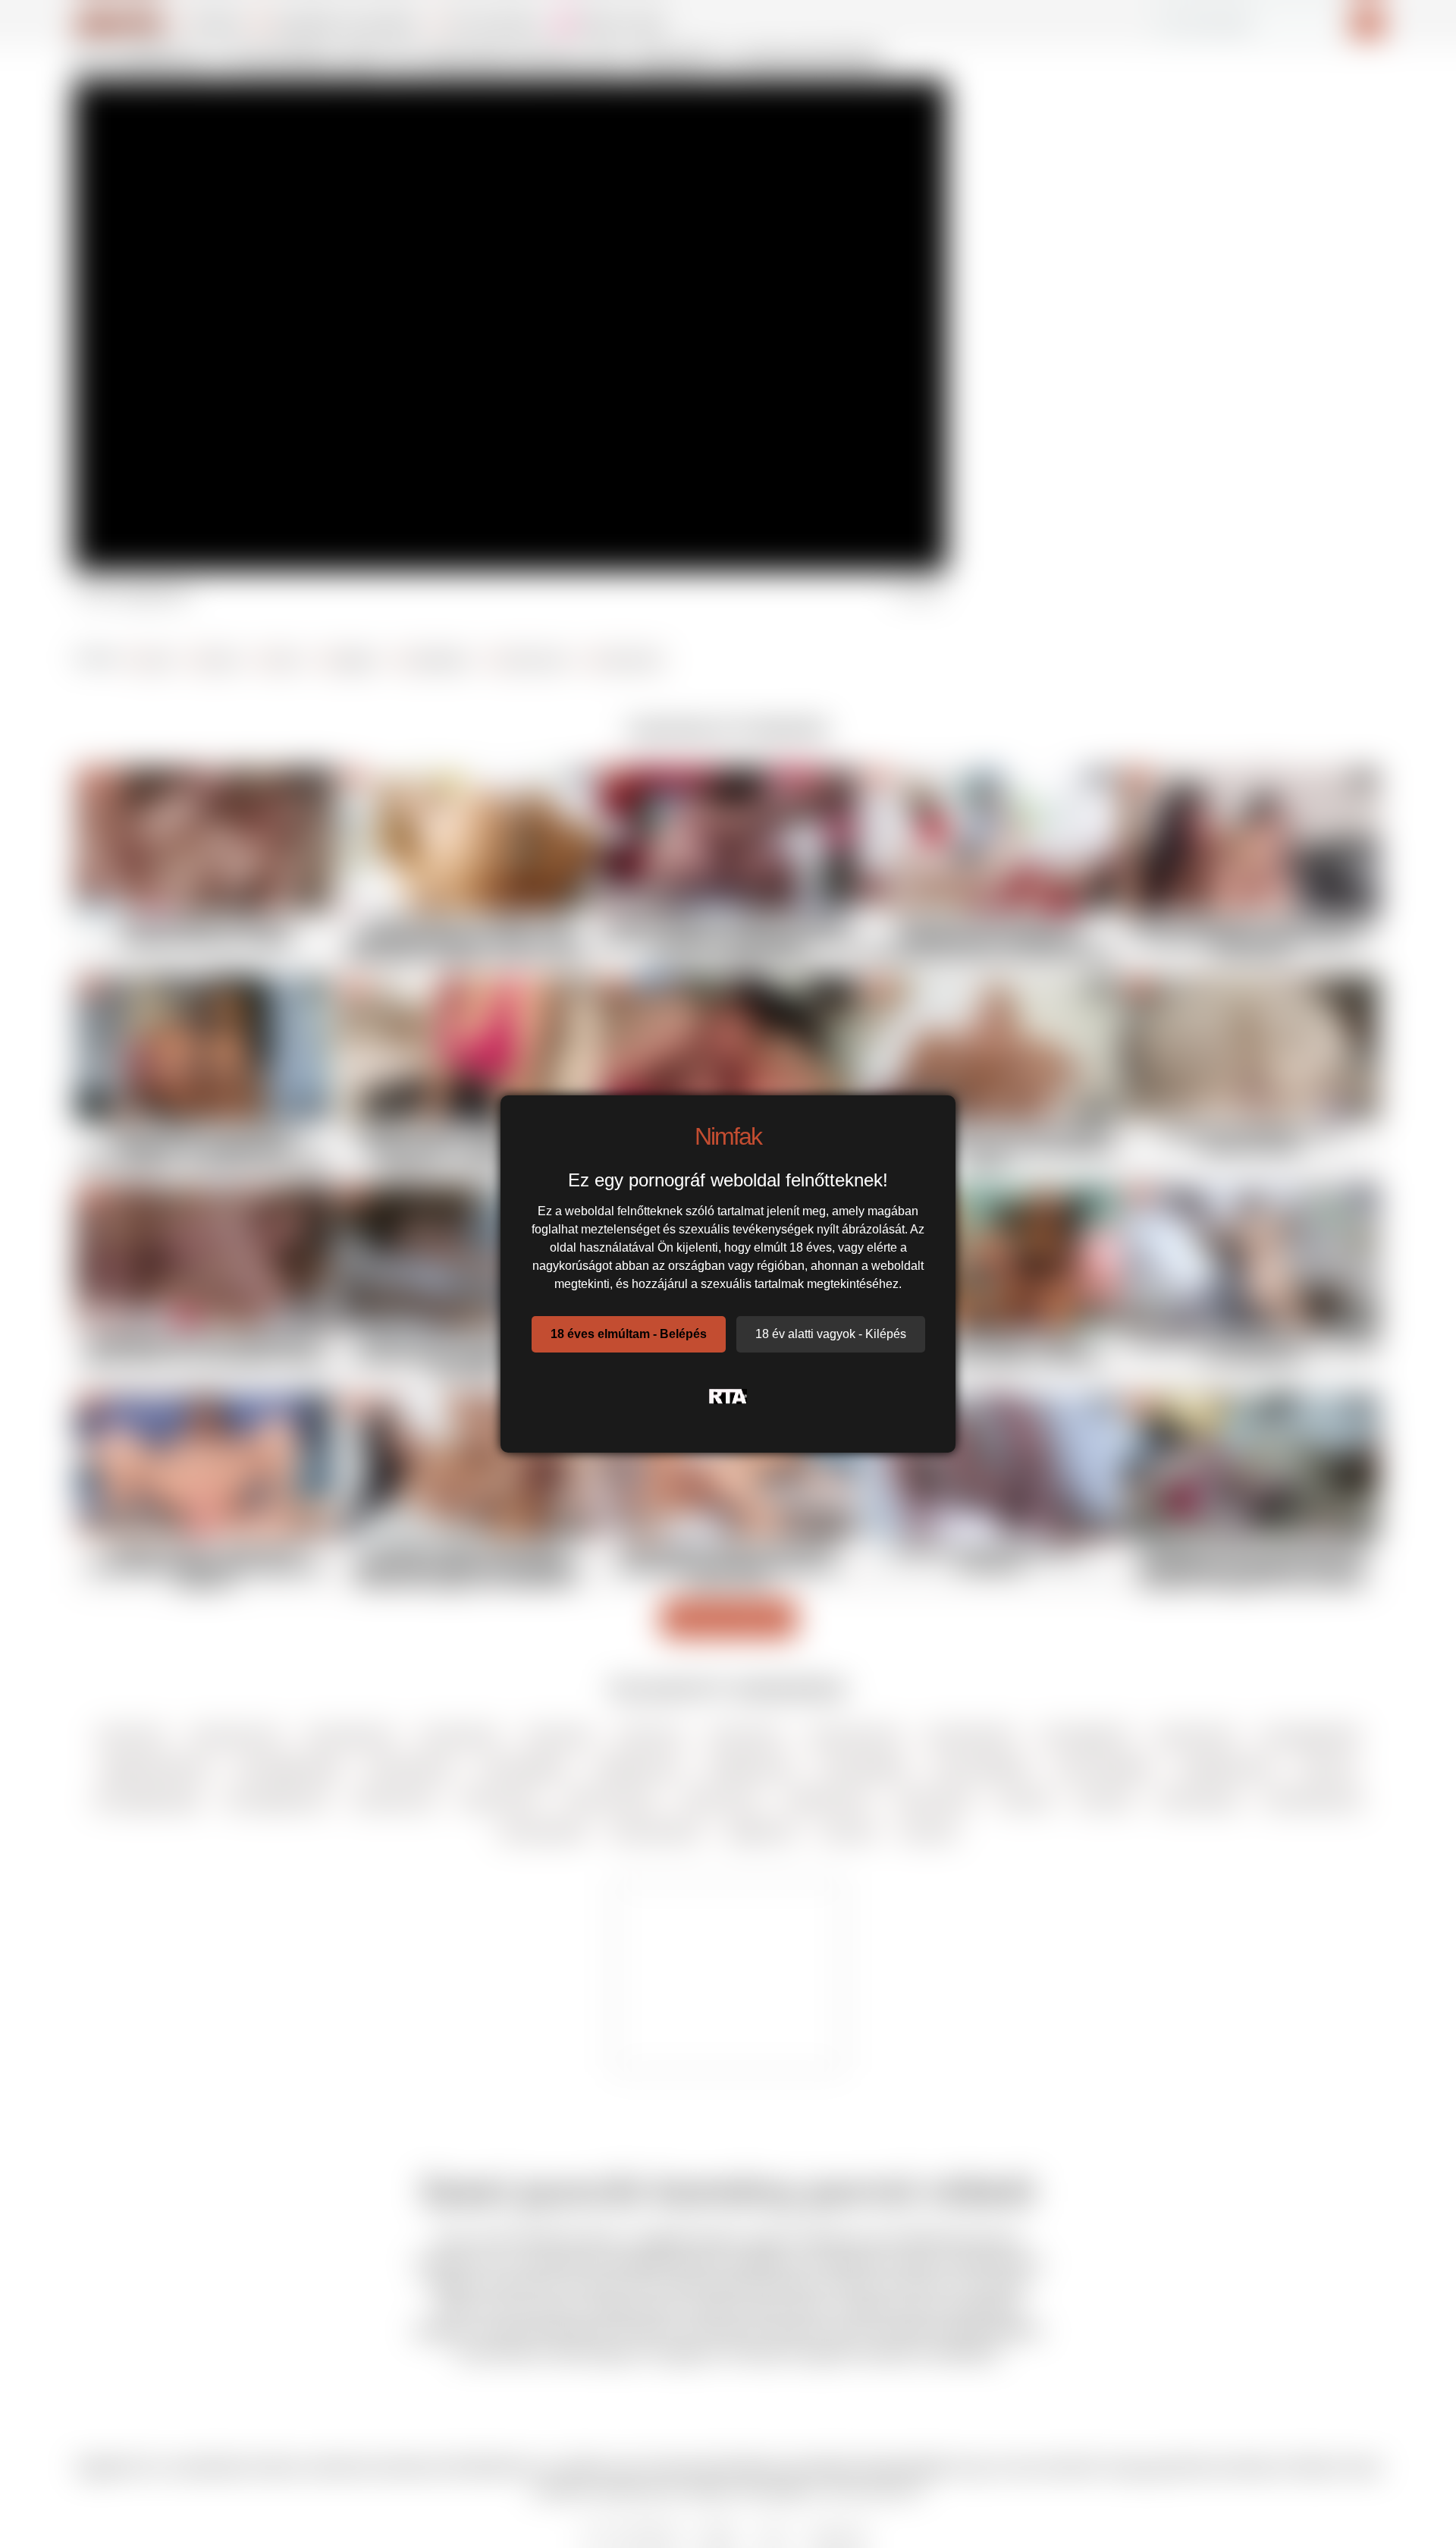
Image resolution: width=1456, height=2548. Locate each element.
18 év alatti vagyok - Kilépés (831, 1334)
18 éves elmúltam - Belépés (629, 1334)
